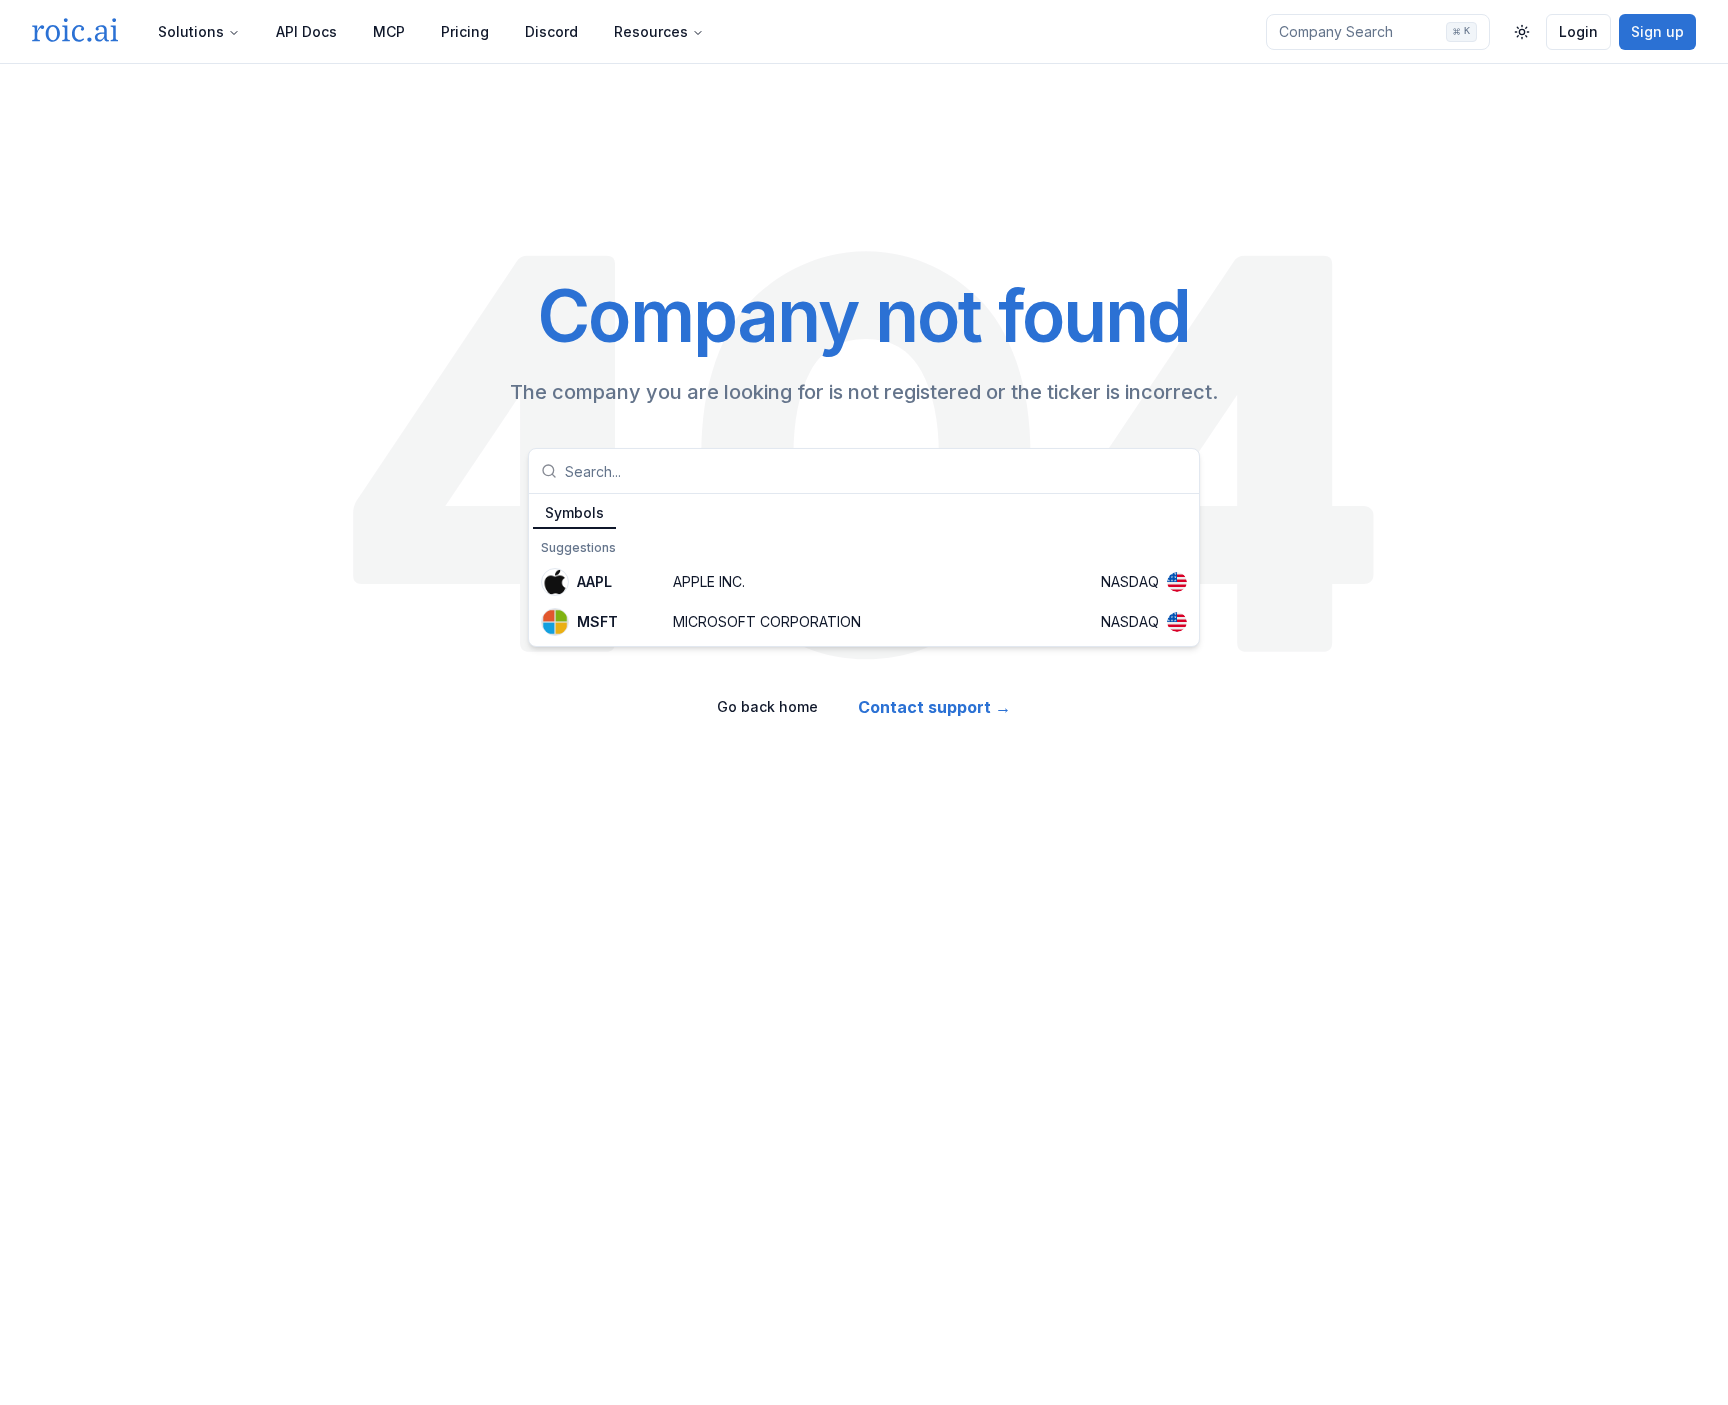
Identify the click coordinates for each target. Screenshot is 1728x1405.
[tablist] (864, 512)
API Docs (306, 31)
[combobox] (876, 471)
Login (1578, 31)
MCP (389, 31)
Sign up (1657, 31)
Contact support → (934, 707)
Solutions (191, 31)
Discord (551, 31)
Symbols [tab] (574, 512)
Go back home (767, 706)
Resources (651, 31)
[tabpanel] (864, 588)
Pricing (465, 31)
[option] (864, 582)
